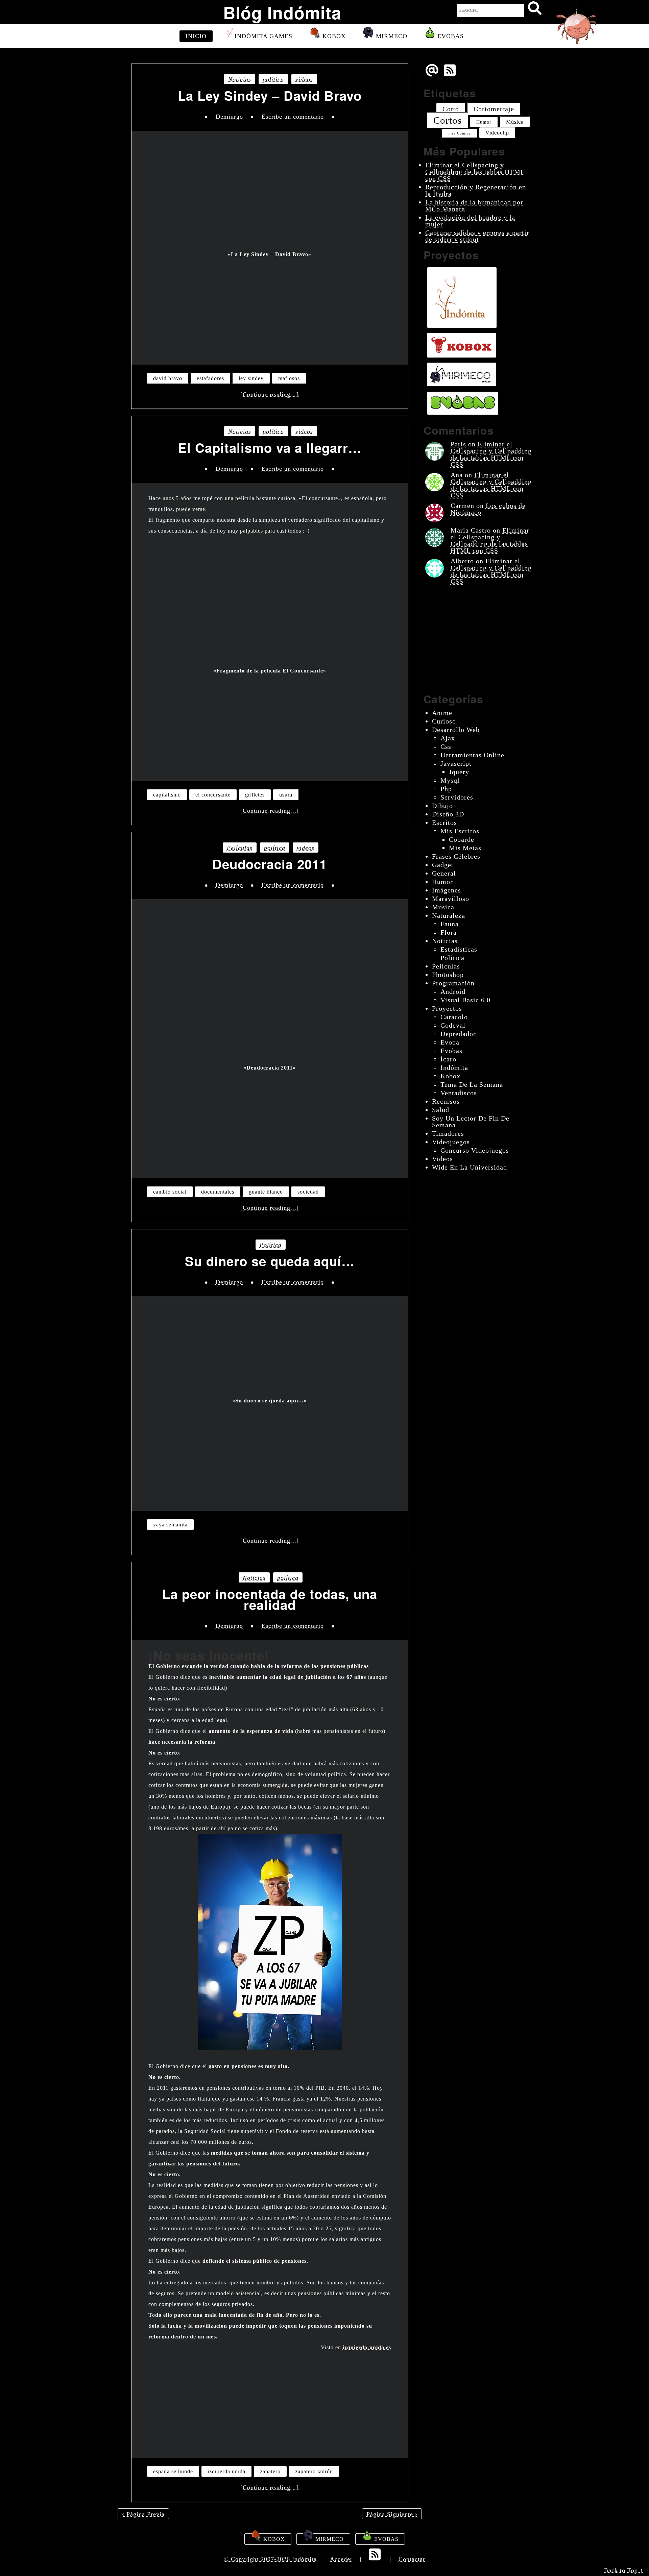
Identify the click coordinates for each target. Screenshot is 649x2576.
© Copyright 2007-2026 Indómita (270, 2559)
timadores (448, 1133)
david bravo (168, 378)
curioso (444, 721)
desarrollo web (456, 730)
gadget (443, 865)
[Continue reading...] (270, 394)
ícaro (448, 1059)
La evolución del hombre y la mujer (470, 221)
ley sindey (251, 378)
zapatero (270, 2471)
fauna (450, 924)
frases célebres (456, 856)
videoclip (497, 133)
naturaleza (449, 915)
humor (484, 122)
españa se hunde (173, 2471)
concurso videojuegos (475, 1150)
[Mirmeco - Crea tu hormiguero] (462, 374)
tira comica (459, 133)
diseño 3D (448, 814)
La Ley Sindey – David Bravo (270, 96)
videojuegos (451, 1142)
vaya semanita (170, 1525)
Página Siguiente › (392, 2514)
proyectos (447, 1008)
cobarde (462, 839)
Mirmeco (391, 36)
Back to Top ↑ (624, 2570)
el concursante (213, 795)
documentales (218, 1192)
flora (449, 932)
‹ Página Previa (143, 2514)
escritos (444, 823)
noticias (240, 79)
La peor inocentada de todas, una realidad (270, 1599)
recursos (446, 1101)
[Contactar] (432, 75)
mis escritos (460, 831)
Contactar (412, 2559)
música (515, 122)
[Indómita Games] (462, 298)
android (453, 991)
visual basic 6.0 (465, 1000)
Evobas (450, 36)
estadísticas (459, 949)
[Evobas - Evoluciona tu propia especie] (463, 403)
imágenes (447, 890)
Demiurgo (229, 117)
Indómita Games (263, 36)
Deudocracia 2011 (270, 864)
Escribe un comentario (293, 117)
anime (442, 713)
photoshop (448, 975)
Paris (458, 444)
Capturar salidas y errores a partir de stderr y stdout (477, 236)
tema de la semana (472, 1084)
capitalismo (167, 795)
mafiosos (289, 378)
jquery (459, 772)
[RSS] (451, 75)
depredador (458, 1034)
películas (240, 848)
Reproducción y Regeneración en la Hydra (476, 190)
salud (441, 1110)
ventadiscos (459, 1093)
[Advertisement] (270, 307)
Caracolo (454, 1017)
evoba (450, 1042)
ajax (448, 738)
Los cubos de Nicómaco (488, 509)
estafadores (210, 378)
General (444, 873)
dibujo (442, 806)
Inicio (196, 36)
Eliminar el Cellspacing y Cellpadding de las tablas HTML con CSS (475, 172)
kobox (450, 1076)
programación (453, 983)
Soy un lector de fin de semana (471, 1122)
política (273, 79)
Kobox (333, 36)
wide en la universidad (470, 1167)
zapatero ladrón (314, 2471)
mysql (450, 780)
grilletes (255, 795)
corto (451, 109)
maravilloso (451, 899)
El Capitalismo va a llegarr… (270, 448)
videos (304, 79)
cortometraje (494, 109)
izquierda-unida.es (367, 2347)
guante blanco (266, 1192)
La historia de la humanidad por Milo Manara (474, 205)
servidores (457, 797)
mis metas (465, 848)
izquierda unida (226, 2471)
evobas (451, 1051)
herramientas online (472, 755)
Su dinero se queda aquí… (270, 1261)
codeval (453, 1025)
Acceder (341, 2559)
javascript (456, 763)
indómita (454, 1068)
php (446, 789)
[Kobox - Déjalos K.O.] (462, 345)
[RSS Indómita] (376, 2559)
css (446, 746)
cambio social (170, 1192)
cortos (448, 120)
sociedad (308, 1192)
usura (286, 795)
